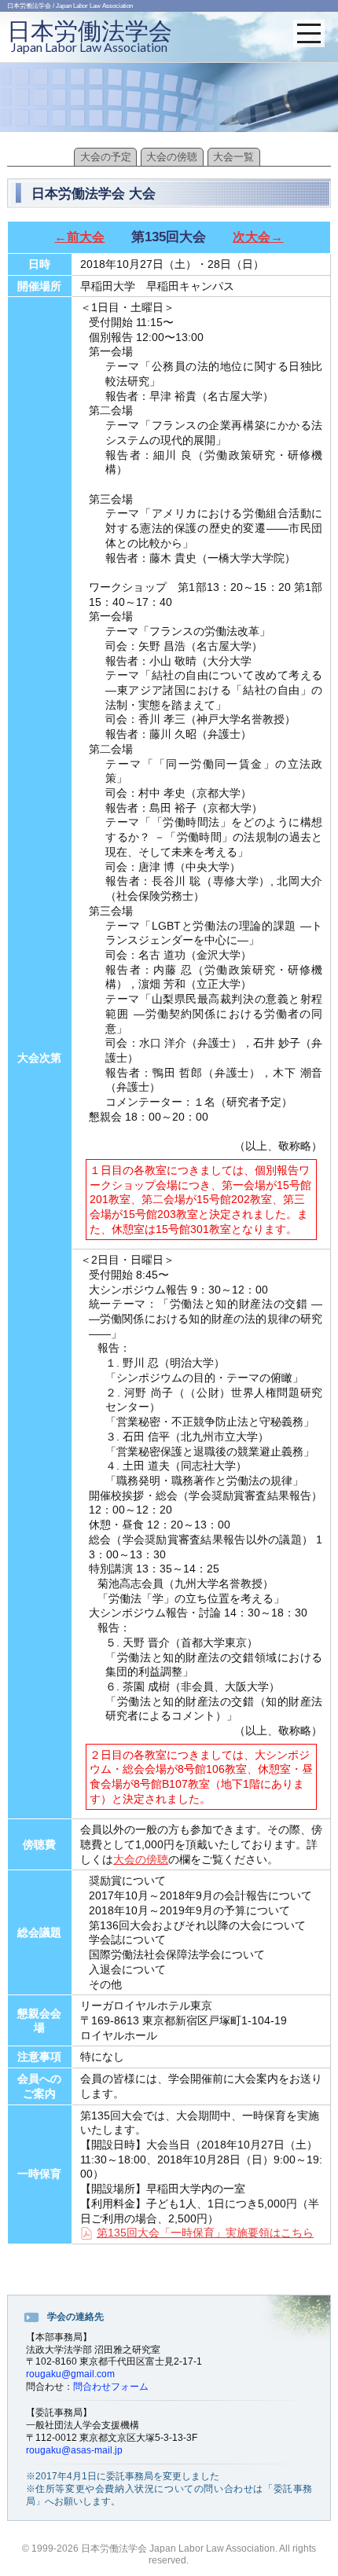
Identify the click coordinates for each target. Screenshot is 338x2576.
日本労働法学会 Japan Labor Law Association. (179, 2548)
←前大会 (79, 237)
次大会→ (258, 237)
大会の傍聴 (172, 157)
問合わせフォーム (111, 2387)
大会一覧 (233, 157)
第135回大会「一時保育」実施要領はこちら (205, 2233)
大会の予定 (106, 157)
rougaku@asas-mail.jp (74, 2450)
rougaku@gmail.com (70, 2374)
